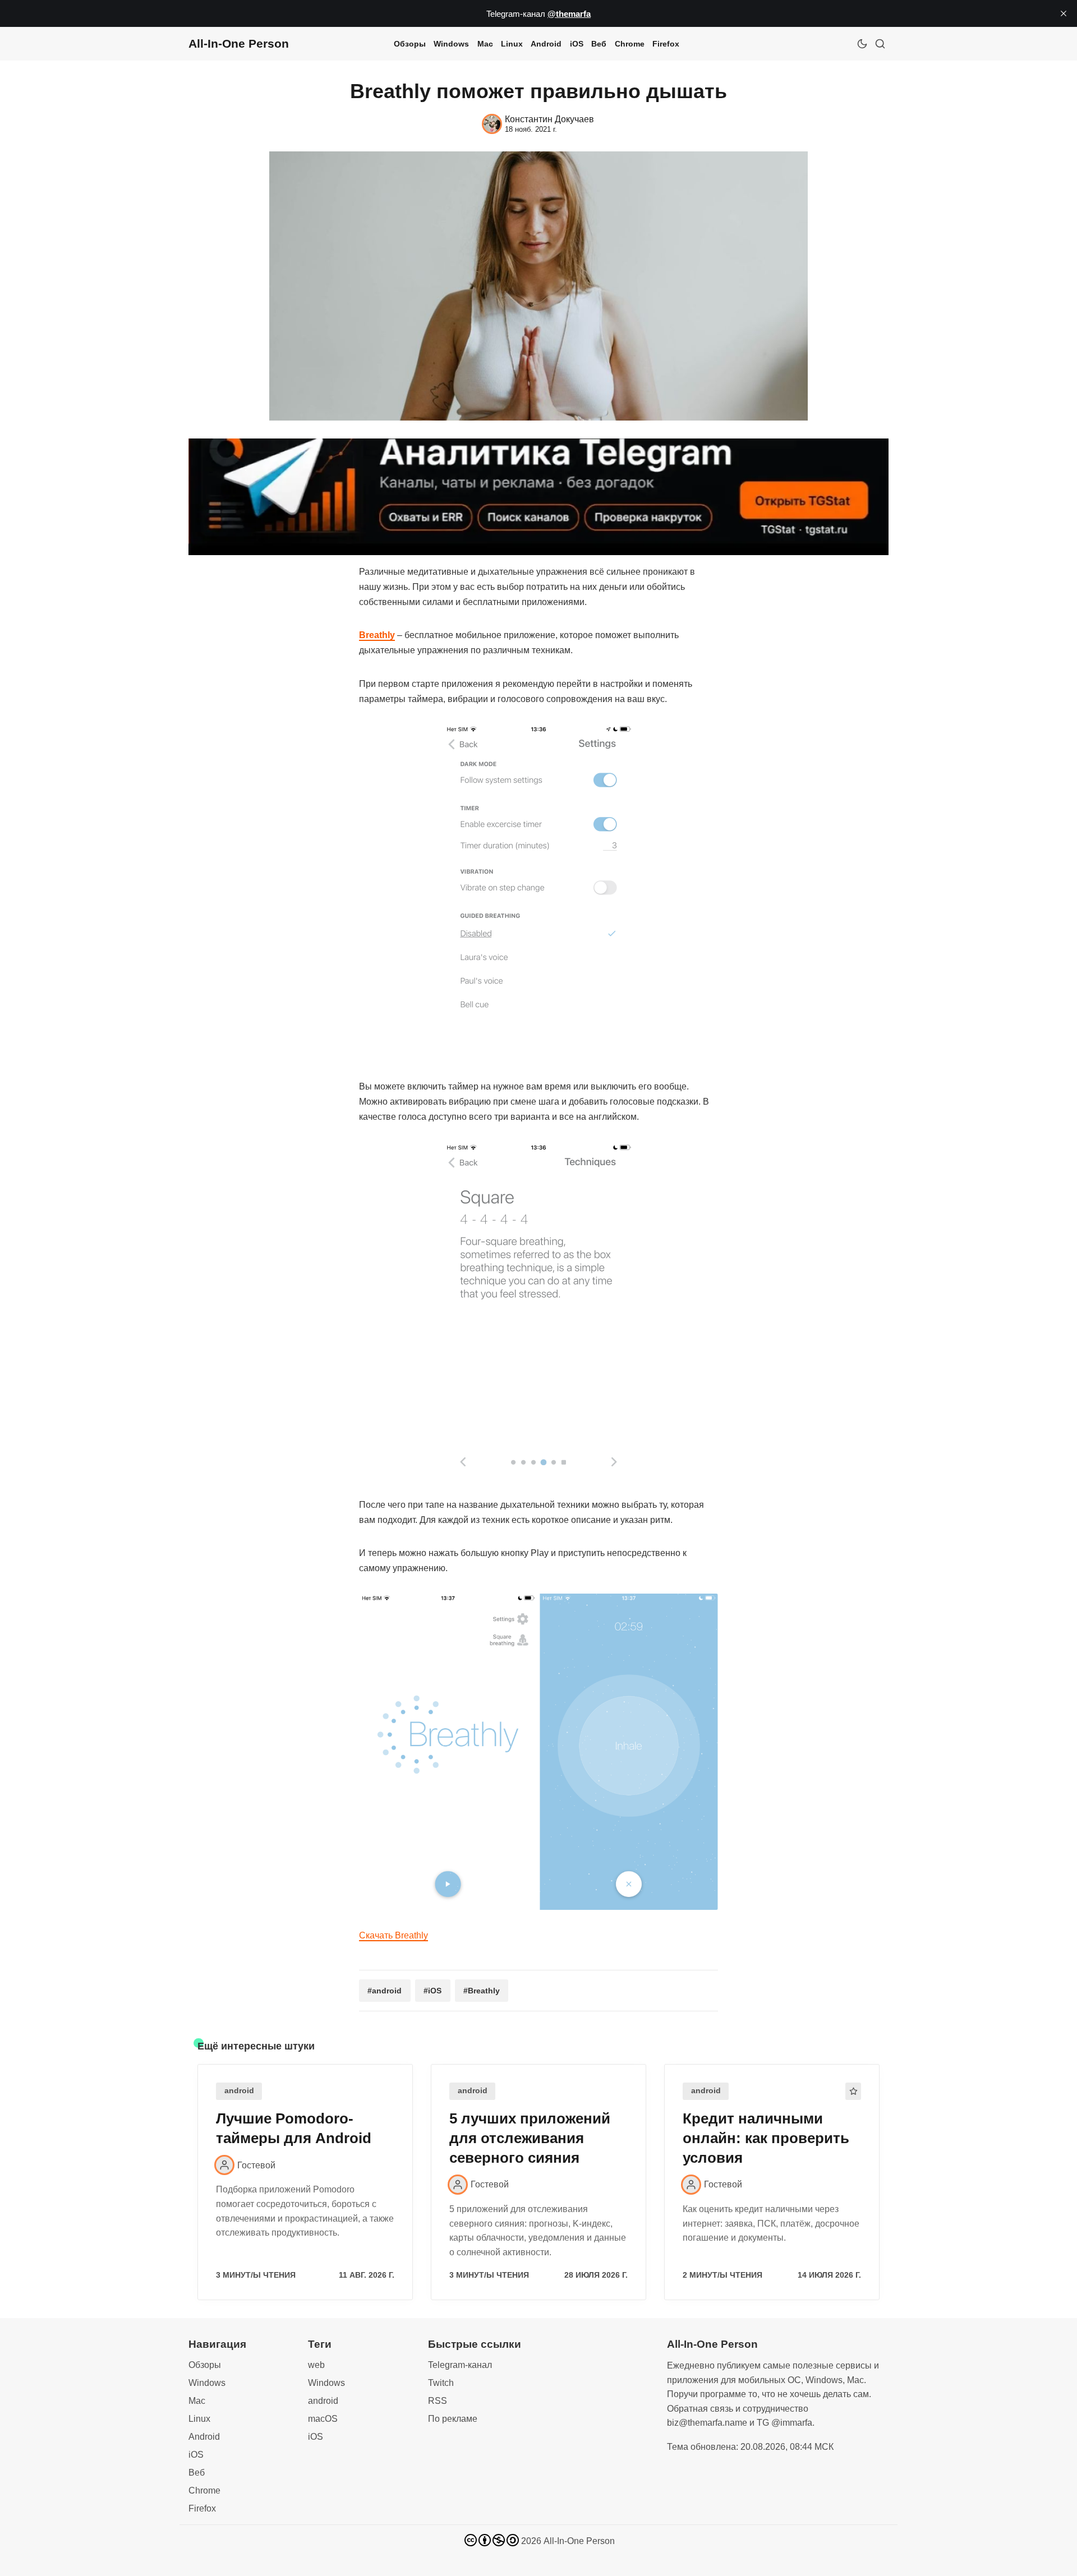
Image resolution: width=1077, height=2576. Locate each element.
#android (385, 1991)
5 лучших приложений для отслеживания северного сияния (530, 2138)
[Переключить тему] (862, 44)
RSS (438, 2401)
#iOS (432, 1991)
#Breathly (482, 1991)
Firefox (666, 44)
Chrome (630, 44)
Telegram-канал (460, 2365)
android (239, 2091)
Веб (599, 44)
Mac (485, 44)
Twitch (441, 2383)
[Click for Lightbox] (538, 893)
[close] (1064, 13)
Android (546, 44)
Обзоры (410, 44)
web (316, 2365)
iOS (577, 44)
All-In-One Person (579, 2541)
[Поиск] (880, 44)
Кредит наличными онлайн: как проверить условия (766, 2138)
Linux (512, 44)
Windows (451, 44)
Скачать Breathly (393, 1935)
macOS (323, 2419)
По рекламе (453, 2419)
